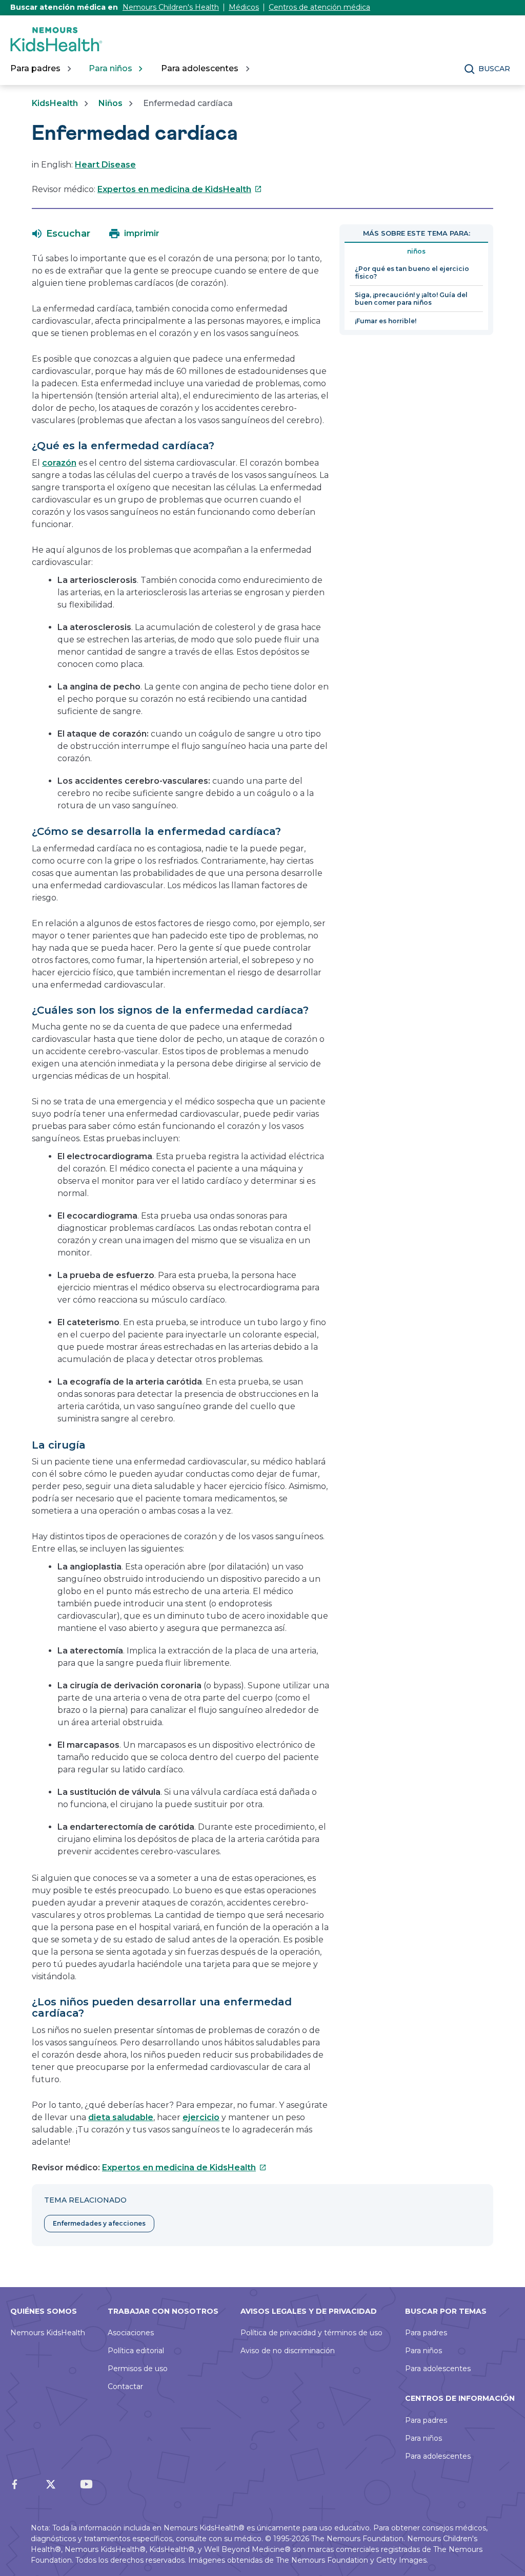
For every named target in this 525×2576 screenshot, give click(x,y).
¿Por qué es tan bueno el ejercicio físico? (412, 273)
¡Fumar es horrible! (386, 321)
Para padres (426, 2333)
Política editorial (136, 2351)
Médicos (244, 7)
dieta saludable (121, 2117)
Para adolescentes (438, 2369)
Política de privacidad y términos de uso (311, 2333)
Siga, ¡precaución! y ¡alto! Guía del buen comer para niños (411, 299)
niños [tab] (416, 251)
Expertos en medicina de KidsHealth (180, 189)
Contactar (125, 2386)
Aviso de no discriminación (288, 2351)
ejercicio (201, 2117)
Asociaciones (131, 2333)
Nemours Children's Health (171, 7)
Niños (110, 103)
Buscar (494, 69)
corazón (59, 463)
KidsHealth (55, 103)
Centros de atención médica (319, 7)
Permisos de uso (138, 2369)
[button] (61, 234)
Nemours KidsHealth (48, 2333)
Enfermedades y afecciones (99, 2223)
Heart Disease (105, 165)
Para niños (423, 2351)
